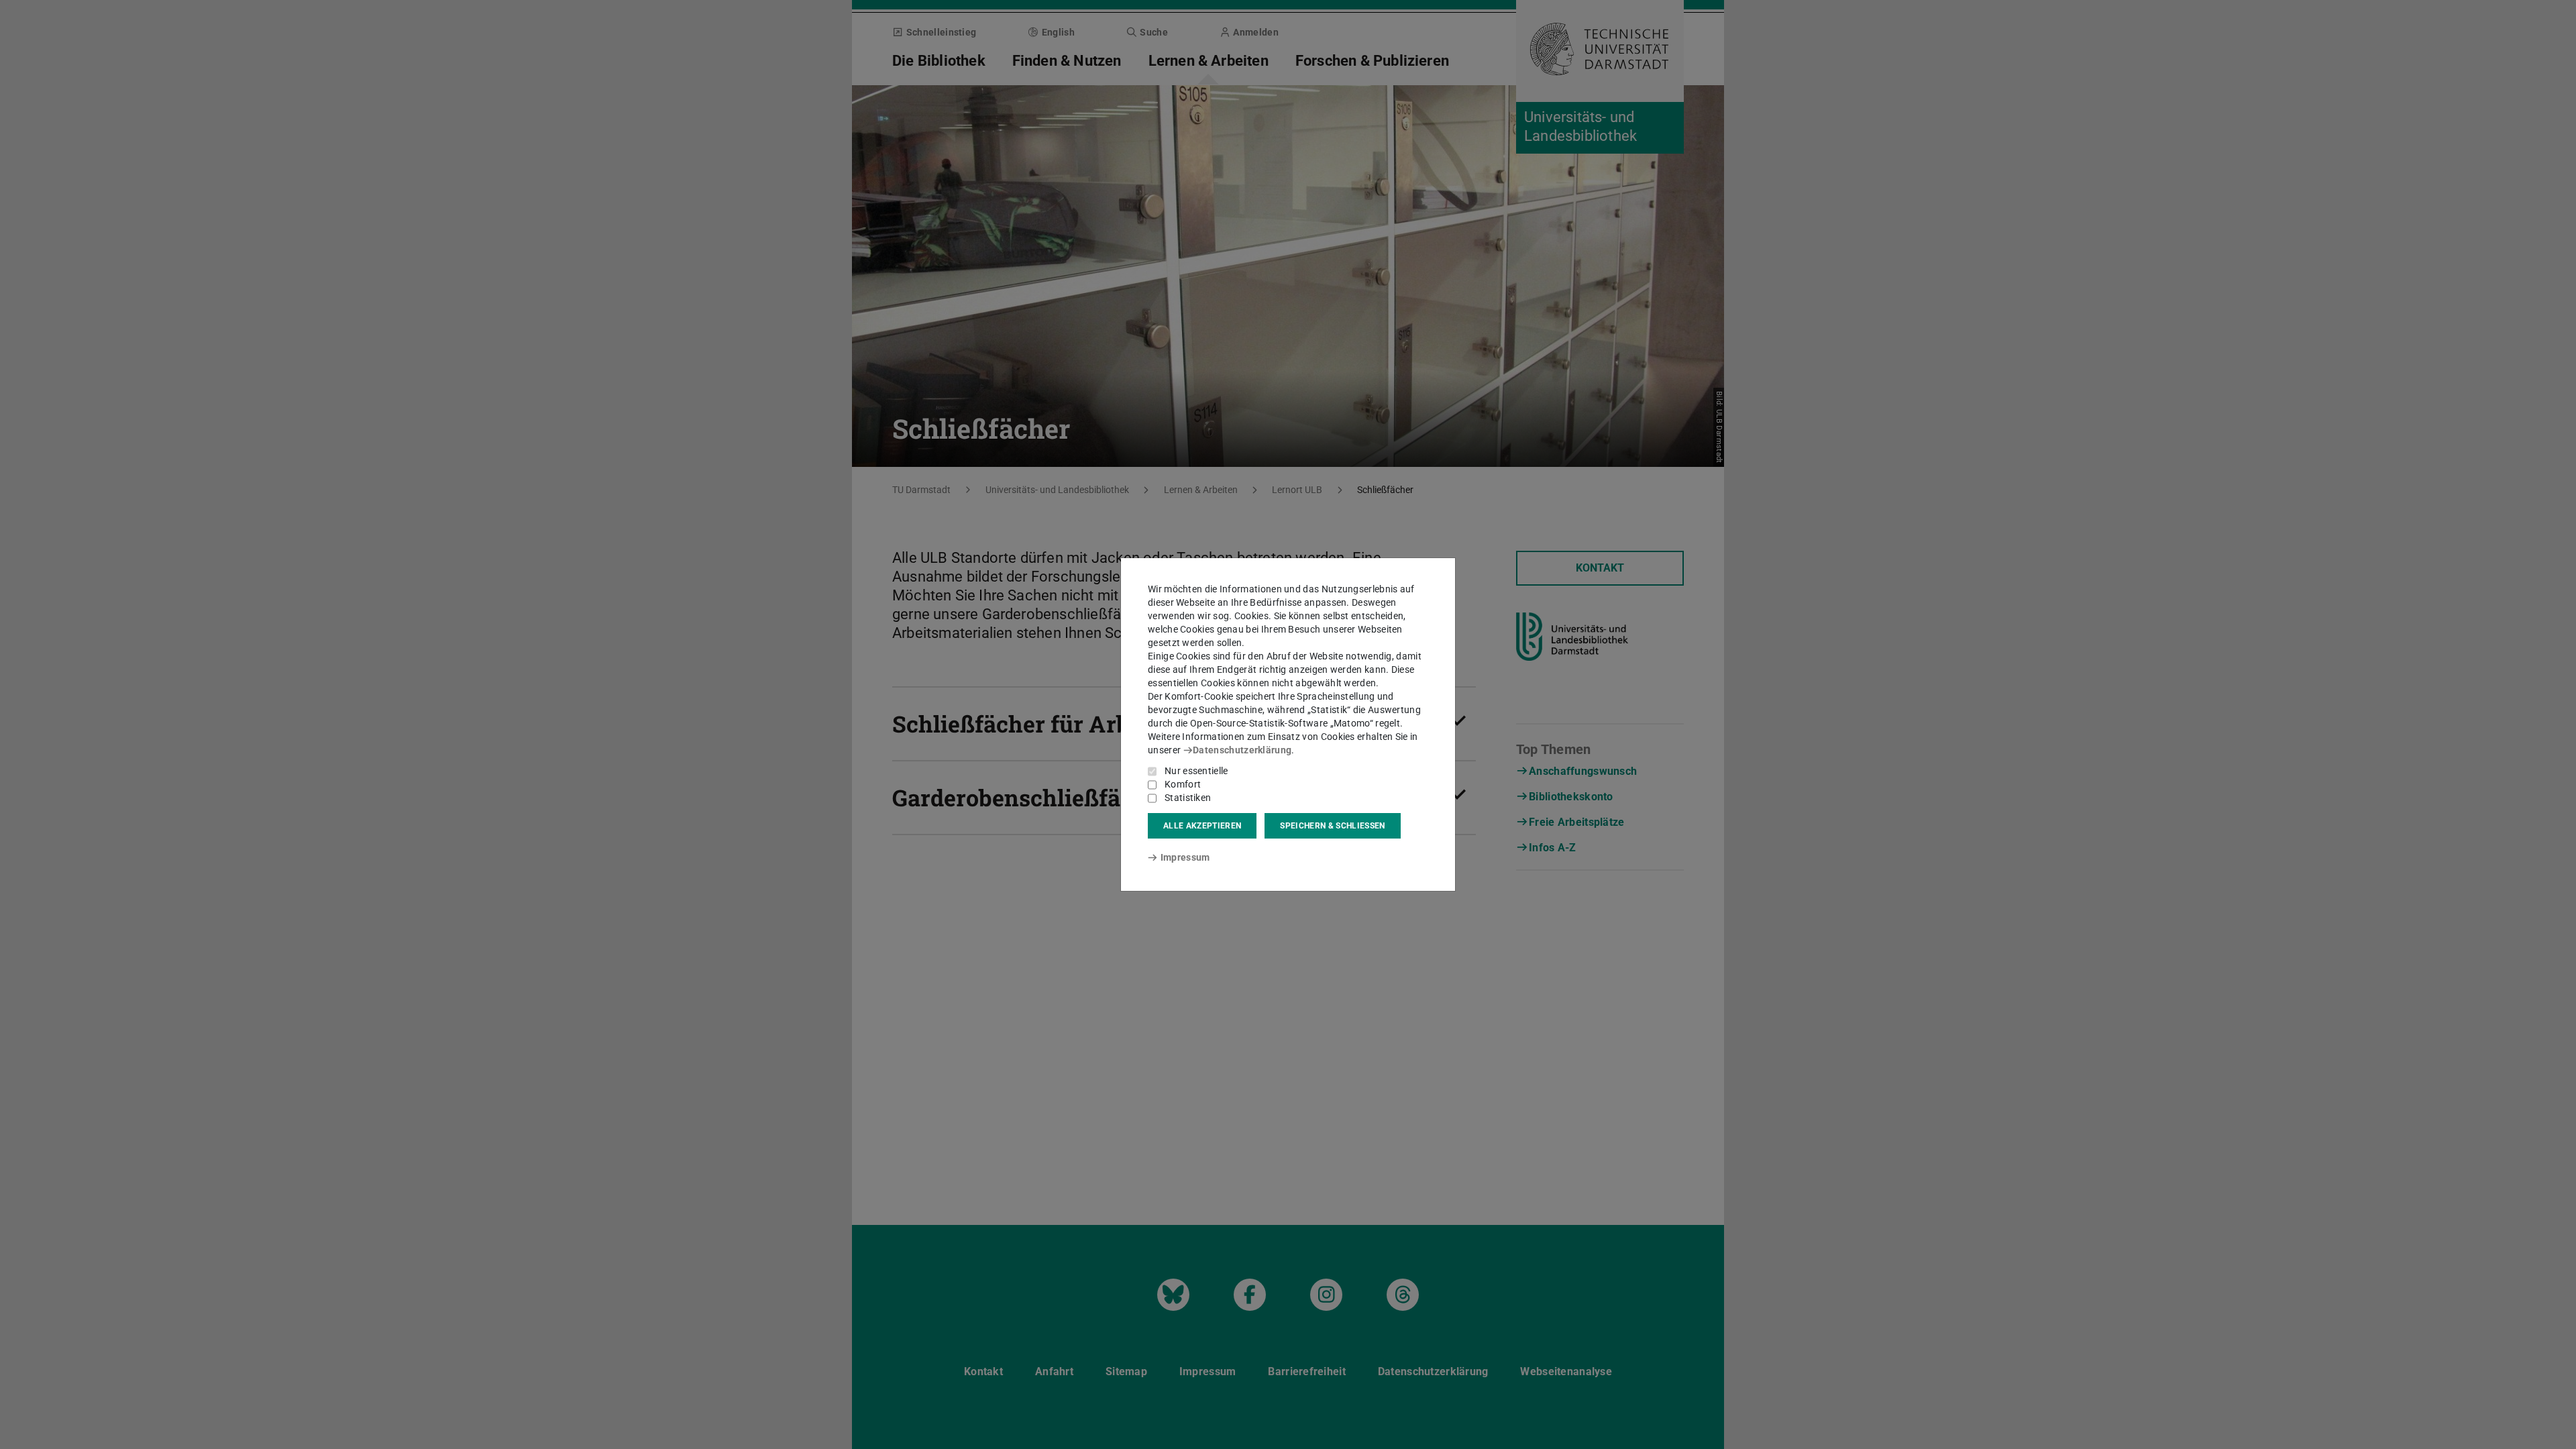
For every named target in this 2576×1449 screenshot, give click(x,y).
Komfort (1183, 784)
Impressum (1185, 857)
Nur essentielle (1196, 771)
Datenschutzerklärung (1242, 750)
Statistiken (1188, 798)
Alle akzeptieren (1202, 826)
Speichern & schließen (1332, 826)
